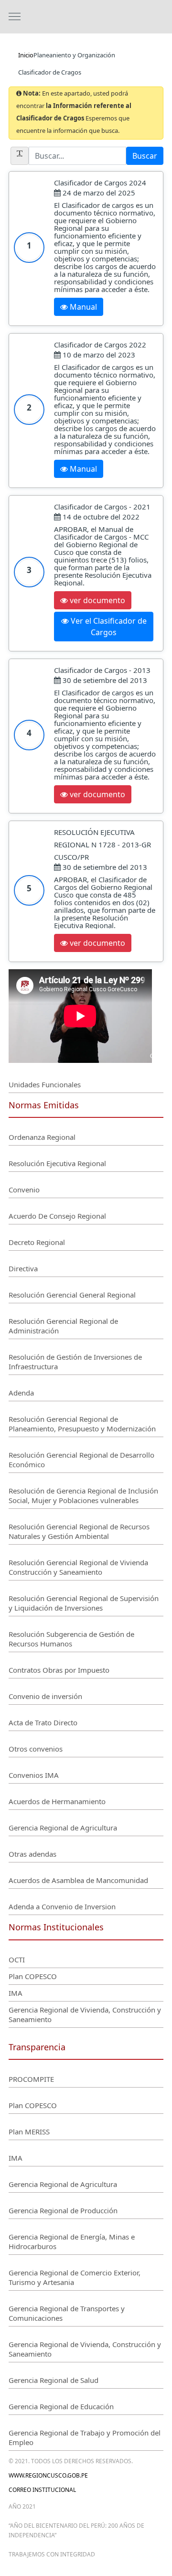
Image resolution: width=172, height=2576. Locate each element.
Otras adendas (32, 1854)
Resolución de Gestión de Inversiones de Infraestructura (75, 1362)
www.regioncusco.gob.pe (48, 2475)
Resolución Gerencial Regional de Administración (63, 1326)
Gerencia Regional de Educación (61, 2406)
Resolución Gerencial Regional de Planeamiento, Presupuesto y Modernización (82, 1424)
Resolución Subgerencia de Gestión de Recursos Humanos (71, 1639)
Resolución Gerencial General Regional (72, 1295)
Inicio (26, 55)
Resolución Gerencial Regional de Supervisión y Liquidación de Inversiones (84, 1603)
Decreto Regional (37, 1242)
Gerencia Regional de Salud (54, 2380)
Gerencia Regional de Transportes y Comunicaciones (67, 2313)
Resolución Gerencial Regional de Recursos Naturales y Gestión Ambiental (79, 1531)
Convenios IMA (34, 1775)
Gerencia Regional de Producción (63, 2210)
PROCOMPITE (31, 2079)
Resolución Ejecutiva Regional (57, 1163)
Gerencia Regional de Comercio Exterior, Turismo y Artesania (75, 2277)
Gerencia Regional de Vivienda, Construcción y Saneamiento (85, 2014)
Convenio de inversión (45, 1696)
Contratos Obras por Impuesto (59, 1670)
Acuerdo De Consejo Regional (57, 1216)
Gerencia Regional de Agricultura (63, 1828)
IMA (16, 1993)
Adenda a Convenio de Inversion (62, 1906)
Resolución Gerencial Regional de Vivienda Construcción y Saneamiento (78, 1567)
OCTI (17, 1959)
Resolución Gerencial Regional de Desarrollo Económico (81, 1460)
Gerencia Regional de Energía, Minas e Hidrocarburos (72, 2241)
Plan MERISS (29, 2132)
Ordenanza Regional (42, 1137)
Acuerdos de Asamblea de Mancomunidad (78, 1880)
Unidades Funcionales (45, 1084)
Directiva (23, 1268)
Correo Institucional (42, 2490)
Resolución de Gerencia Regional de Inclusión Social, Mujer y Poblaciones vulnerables (83, 1495)
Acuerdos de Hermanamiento (57, 1801)
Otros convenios (36, 1749)
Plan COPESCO (33, 1976)
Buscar (145, 156)
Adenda (21, 1393)
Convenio (24, 1190)
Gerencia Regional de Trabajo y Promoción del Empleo (85, 2437)
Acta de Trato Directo (43, 1722)
